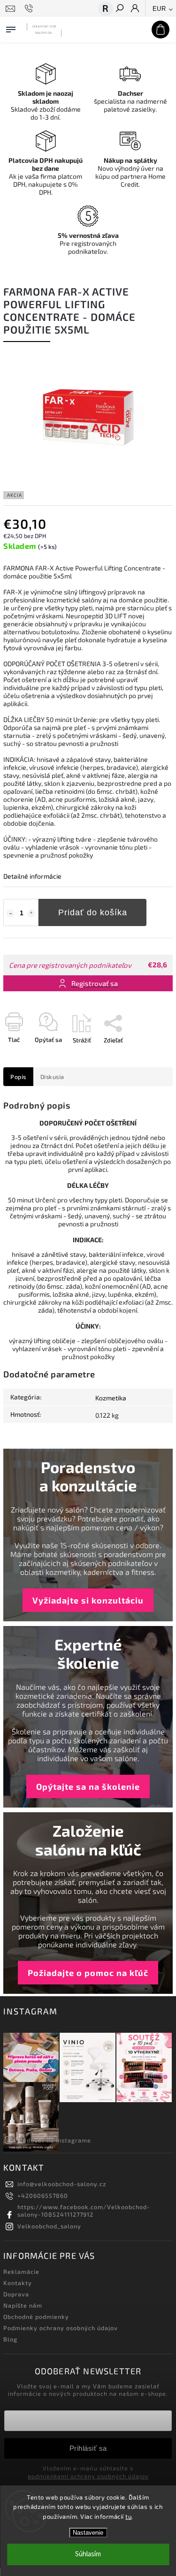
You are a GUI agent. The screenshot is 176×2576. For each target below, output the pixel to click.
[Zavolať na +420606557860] (30, 8)
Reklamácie (21, 2272)
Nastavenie (88, 2533)
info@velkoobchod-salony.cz (62, 2184)
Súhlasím (88, 2554)
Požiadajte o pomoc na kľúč (88, 1973)
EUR (159, 9)
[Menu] (11, 28)
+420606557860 (43, 2196)
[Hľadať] (119, 9)
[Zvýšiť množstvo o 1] (31, 913)
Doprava (16, 2294)
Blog (10, 2339)
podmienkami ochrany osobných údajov (88, 2476)
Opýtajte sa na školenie (88, 1786)
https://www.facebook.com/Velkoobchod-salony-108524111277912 (84, 2211)
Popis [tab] (18, 1077)
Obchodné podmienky (36, 2317)
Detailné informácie (32, 876)
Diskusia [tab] (52, 1077)
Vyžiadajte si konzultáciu (88, 1600)
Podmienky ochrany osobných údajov (61, 2328)
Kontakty (18, 2283)
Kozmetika (111, 1398)
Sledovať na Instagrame (54, 2140)
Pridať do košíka (93, 912)
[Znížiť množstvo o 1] (10, 913)
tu (128, 2516)
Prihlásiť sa (88, 2448)
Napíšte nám (23, 2305)
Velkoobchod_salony (49, 2226)
